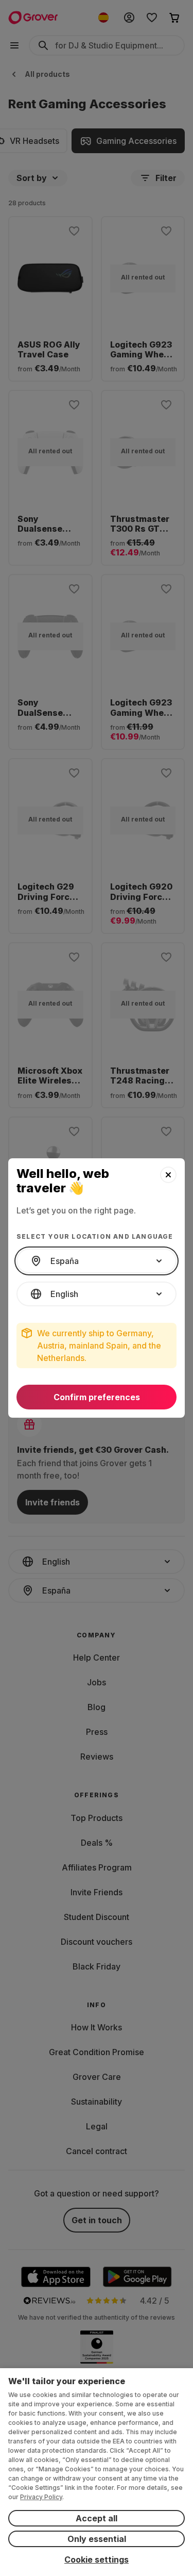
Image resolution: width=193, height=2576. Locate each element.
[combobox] (97, 1261)
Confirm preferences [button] (97, 1397)
